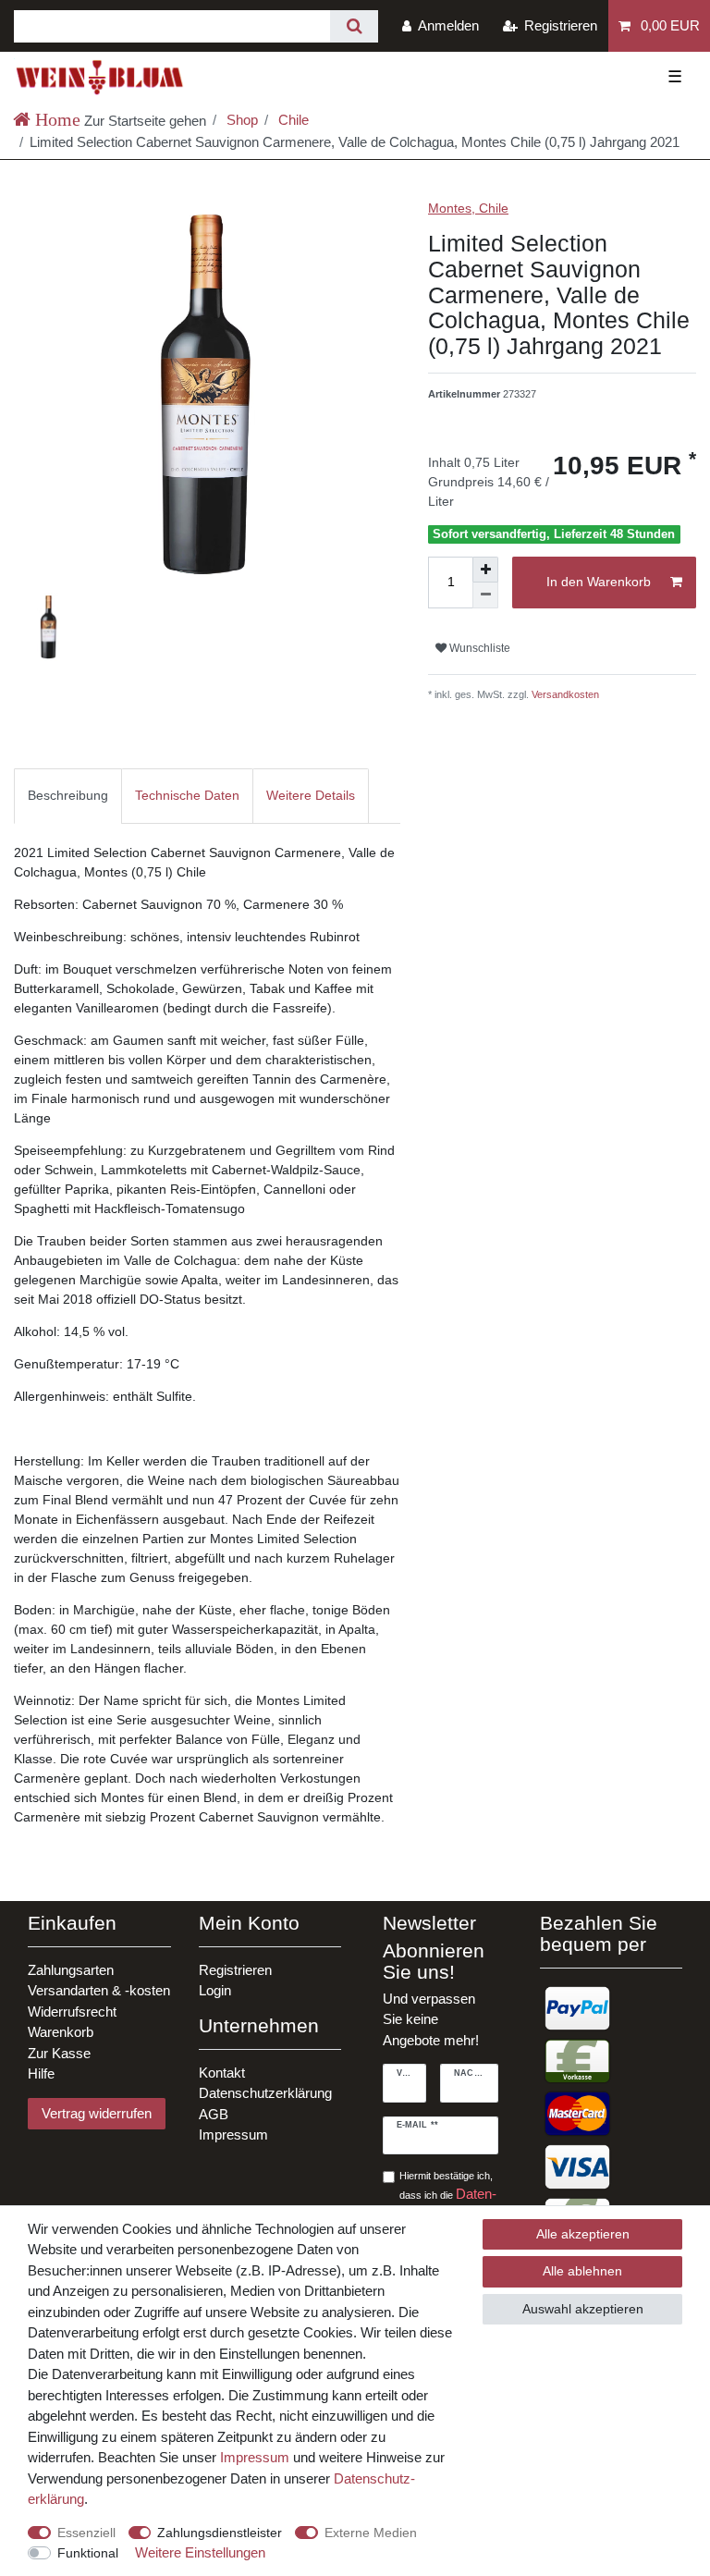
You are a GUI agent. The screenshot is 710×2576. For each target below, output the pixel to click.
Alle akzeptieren (583, 2234)
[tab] (68, 796)
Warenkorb (61, 2032)
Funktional (88, 2553)
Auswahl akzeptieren (583, 2309)
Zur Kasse (59, 2053)
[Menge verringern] (485, 595)
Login (215, 1990)
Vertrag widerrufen (97, 2113)
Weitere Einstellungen (200, 2552)
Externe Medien (371, 2533)
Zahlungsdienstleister (220, 2533)
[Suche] (354, 26)
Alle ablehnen (582, 2271)
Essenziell (86, 2533)
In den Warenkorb (599, 582)
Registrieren (235, 1970)
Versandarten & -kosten (99, 1990)
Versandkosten (564, 694)
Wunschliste (478, 648)
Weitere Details (311, 795)
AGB (214, 2114)
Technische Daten (187, 795)
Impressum (233, 2134)
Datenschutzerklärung (265, 2093)
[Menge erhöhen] (485, 570)
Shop (240, 120)
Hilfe (41, 2073)
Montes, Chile (468, 208)
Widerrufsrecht (72, 2012)
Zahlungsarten (71, 1970)
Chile (292, 120)
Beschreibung (68, 795)
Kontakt (222, 2073)
